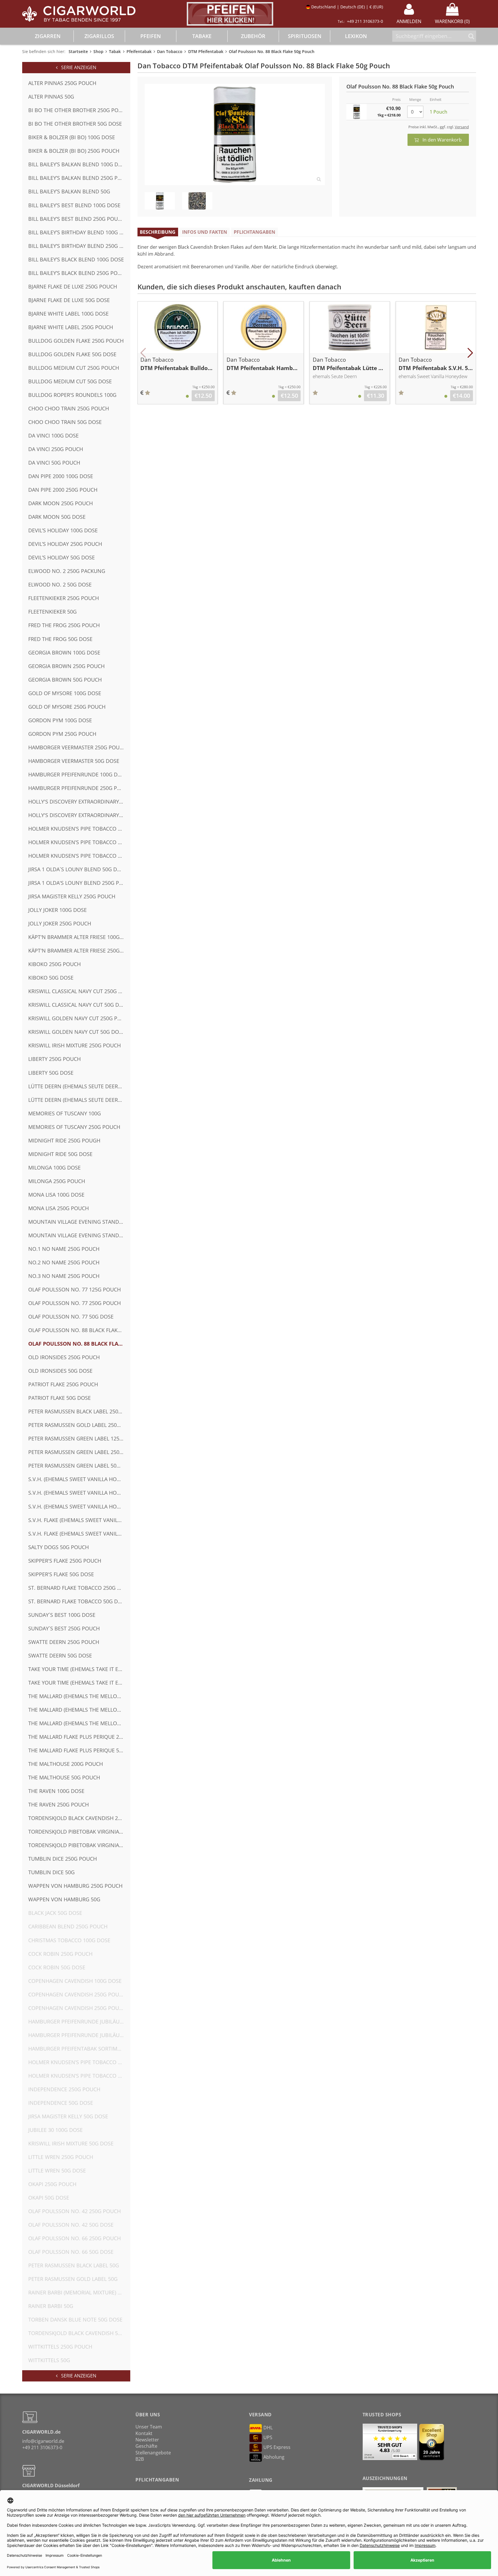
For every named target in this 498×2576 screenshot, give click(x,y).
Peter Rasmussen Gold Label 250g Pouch (79, 1425)
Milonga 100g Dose (54, 1168)
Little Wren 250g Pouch (61, 2157)
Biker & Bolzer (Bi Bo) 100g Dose (72, 137)
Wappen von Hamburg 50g (64, 1899)
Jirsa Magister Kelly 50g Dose (68, 2116)
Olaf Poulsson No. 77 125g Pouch (74, 1289)
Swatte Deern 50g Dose (60, 1655)
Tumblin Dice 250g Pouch (63, 1859)
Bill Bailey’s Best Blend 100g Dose (74, 205)
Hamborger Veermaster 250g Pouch (77, 747)
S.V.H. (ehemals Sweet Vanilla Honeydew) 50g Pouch (79, 1506)
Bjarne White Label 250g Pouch (71, 327)
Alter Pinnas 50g (51, 97)
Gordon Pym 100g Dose (60, 720)
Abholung (274, 2457)
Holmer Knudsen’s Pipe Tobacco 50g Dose (79, 856)
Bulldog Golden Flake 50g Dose (72, 354)
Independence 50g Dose (61, 2103)
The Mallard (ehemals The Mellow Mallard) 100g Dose (79, 1696)
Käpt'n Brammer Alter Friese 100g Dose (79, 937)
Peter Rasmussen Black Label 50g (74, 2265)
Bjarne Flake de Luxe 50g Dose (69, 300)
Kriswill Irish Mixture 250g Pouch (74, 1045)
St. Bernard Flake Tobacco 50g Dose (78, 1601)
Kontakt (144, 2433)
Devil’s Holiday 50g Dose (62, 557)
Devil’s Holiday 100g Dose (63, 530)
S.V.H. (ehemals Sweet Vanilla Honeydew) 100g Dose (79, 1479)
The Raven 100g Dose (56, 1791)
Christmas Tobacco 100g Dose (69, 1940)
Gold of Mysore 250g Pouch (67, 707)
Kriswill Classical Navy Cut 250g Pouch (79, 991)
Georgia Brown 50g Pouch (65, 680)
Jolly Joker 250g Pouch (60, 923)
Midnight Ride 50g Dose (60, 1154)
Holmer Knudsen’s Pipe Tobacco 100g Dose (79, 829)
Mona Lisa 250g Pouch (59, 1208)
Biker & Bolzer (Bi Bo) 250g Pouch (74, 151)
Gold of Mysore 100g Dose (65, 693)
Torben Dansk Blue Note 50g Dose (75, 2319)
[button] (143, 353)
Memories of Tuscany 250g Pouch (74, 1127)
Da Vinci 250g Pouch (56, 449)
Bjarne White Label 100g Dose (68, 314)
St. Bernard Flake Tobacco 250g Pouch (79, 1588)
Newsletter (147, 2440)
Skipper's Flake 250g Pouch (65, 1561)
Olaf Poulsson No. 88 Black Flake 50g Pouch (79, 1344)
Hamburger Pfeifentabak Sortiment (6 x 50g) (79, 2049)
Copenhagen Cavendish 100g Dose (75, 1981)
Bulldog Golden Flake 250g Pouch (76, 341)
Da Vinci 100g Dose (53, 435)
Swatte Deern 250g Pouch (64, 1642)
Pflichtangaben (254, 232)
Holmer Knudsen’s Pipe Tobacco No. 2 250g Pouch (79, 2062)
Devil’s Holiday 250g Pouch (65, 544)
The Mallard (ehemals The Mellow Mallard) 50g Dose (79, 1723)
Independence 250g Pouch (64, 2089)
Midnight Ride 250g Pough (64, 1140)
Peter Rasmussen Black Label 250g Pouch (79, 1411)
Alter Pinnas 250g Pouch (62, 83)
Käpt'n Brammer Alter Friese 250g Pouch (79, 951)
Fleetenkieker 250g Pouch (64, 598)
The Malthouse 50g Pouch (64, 1777)
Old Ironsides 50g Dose (60, 1371)
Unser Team (149, 2427)
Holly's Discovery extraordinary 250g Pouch (79, 802)
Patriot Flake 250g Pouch (63, 1384)
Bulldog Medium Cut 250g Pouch (74, 368)
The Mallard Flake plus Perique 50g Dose (79, 1750)
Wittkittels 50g (49, 2360)
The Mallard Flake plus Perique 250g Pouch (79, 1737)
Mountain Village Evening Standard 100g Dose (79, 1222)
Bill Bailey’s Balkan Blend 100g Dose (78, 164)
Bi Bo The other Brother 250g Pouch (79, 110)
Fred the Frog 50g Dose (60, 639)
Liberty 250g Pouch (54, 1059)
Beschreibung (158, 232)
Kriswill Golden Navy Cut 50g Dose (77, 1032)
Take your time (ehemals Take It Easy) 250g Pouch (79, 1683)
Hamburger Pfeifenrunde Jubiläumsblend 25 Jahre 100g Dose (79, 2021)
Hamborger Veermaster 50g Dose (74, 761)
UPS (268, 2437)
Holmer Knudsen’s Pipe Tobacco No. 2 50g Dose (79, 2076)
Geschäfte (146, 2446)
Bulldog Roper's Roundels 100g (72, 395)
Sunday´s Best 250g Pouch (64, 1628)
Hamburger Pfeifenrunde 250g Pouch (79, 788)
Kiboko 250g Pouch (54, 964)
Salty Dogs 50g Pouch (59, 1547)
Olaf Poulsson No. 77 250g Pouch (74, 1303)
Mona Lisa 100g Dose (56, 1195)
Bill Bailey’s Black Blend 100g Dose (76, 259)
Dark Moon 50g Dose (57, 517)
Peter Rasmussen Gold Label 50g (73, 2279)
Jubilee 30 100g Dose (55, 2130)
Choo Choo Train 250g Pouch (69, 408)
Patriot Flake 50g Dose (60, 1398)
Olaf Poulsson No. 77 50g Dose (71, 1317)
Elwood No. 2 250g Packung (67, 571)
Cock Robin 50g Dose (57, 1967)
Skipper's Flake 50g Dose (61, 1574)
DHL (268, 2428)
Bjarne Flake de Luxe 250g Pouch (73, 286)
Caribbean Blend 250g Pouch (68, 1926)
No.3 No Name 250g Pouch (64, 1276)
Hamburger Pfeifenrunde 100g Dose (78, 774)
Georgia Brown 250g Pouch (66, 666)
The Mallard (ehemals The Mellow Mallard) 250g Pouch (79, 1710)
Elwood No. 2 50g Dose (60, 584)
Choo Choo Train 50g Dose (65, 422)
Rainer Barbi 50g (51, 2306)
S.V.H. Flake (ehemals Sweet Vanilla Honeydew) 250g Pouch (79, 1520)
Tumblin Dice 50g (51, 1872)
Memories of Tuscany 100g (65, 1113)
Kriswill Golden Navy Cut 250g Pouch (79, 1018)
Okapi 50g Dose (49, 2198)
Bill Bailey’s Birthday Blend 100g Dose (79, 232)
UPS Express (277, 2447)
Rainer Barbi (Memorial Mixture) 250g (79, 2292)
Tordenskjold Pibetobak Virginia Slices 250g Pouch (79, 1832)
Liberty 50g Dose (51, 1073)
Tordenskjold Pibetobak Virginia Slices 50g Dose (79, 1845)
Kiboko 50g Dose (51, 978)
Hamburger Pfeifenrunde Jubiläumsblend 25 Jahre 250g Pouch (79, 2035)
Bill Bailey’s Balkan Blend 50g (69, 191)
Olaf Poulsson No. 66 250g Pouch (74, 2238)
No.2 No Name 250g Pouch (64, 1262)
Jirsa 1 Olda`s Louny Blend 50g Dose (78, 869)
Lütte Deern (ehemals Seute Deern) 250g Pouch (79, 1086)
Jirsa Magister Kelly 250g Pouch (72, 896)
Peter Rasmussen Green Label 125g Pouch (79, 1438)
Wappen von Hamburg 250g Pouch (75, 1886)
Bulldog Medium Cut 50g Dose (70, 381)
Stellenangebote (153, 2453)
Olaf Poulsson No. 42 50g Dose (71, 2225)
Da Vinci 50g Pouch (54, 463)
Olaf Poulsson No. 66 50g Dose (71, 2252)
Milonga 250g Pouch (57, 1181)
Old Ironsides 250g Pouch (64, 1357)
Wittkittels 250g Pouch (60, 2347)
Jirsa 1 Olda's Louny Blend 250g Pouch (79, 883)
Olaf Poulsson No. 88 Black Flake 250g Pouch (79, 1330)
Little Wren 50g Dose (57, 2170)
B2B (140, 2459)
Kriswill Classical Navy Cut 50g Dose (79, 1005)
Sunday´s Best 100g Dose (62, 1615)
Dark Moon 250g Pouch (61, 503)
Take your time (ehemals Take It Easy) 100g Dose (79, 1669)
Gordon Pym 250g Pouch (62, 734)
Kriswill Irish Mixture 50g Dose (71, 2143)
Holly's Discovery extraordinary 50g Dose (79, 815)
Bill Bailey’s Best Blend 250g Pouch (77, 219)
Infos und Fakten (205, 232)
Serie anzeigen (77, 67)
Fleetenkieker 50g (52, 612)
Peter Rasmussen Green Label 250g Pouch (79, 1452)
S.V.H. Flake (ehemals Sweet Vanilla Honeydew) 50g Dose (79, 1534)
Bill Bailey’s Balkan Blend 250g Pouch (79, 178)
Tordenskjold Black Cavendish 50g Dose (79, 2333)
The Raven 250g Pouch (59, 1804)
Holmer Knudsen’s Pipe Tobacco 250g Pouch (79, 842)
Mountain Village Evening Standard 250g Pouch (79, 1235)
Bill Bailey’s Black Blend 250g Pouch (78, 273)
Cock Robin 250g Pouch (60, 1954)
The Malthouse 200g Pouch (66, 1764)
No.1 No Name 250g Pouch (64, 1249)
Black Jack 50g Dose (55, 1913)
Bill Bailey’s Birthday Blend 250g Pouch (79, 246)
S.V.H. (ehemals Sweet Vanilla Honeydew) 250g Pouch (79, 1493)
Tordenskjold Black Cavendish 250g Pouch (79, 1818)
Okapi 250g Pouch (52, 2184)
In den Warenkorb (440, 140)
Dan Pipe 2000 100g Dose (61, 476)
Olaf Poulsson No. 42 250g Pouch (74, 2211)
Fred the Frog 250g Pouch (64, 625)
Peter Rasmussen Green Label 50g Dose (79, 1466)
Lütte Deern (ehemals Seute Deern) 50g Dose (79, 1100)
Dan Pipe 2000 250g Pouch (63, 490)
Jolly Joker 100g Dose (57, 910)
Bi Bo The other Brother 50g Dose (75, 124)
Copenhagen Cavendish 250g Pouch (77, 1994)
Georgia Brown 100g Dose (64, 653)
